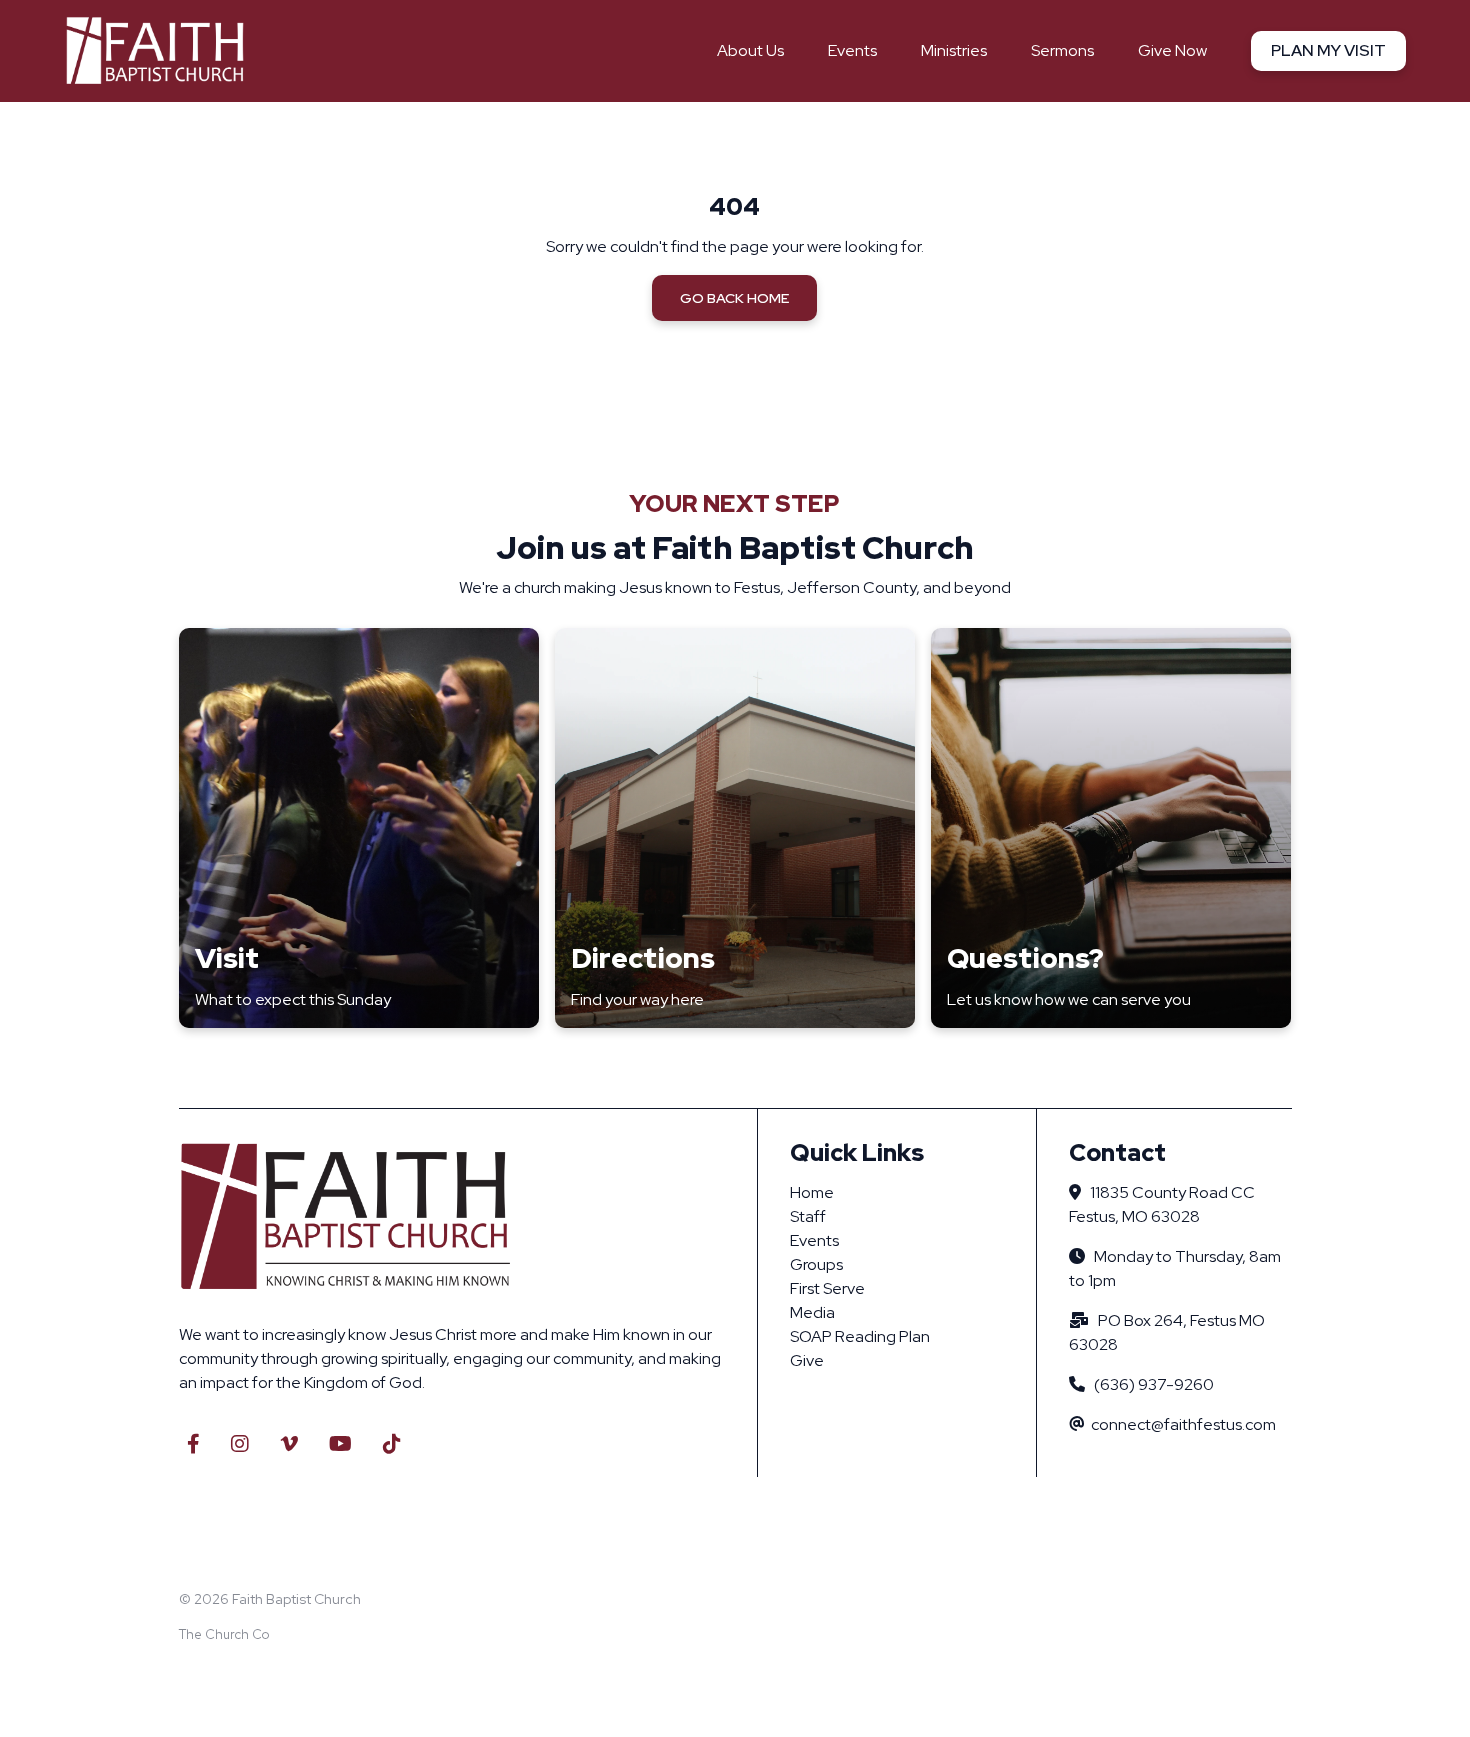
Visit (227, 958)
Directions (643, 958)
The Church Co (224, 1634)
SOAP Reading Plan (860, 1336)
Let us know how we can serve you (1069, 999)
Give (807, 1360)
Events (814, 1240)
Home (812, 1192)
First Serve (827, 1288)
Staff (808, 1216)
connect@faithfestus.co (1177, 1424)
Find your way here (637, 999)
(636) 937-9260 (1154, 1384)
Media (812, 1312)
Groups (816, 1264)
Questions (1018, 958)
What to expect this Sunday (293, 999)
